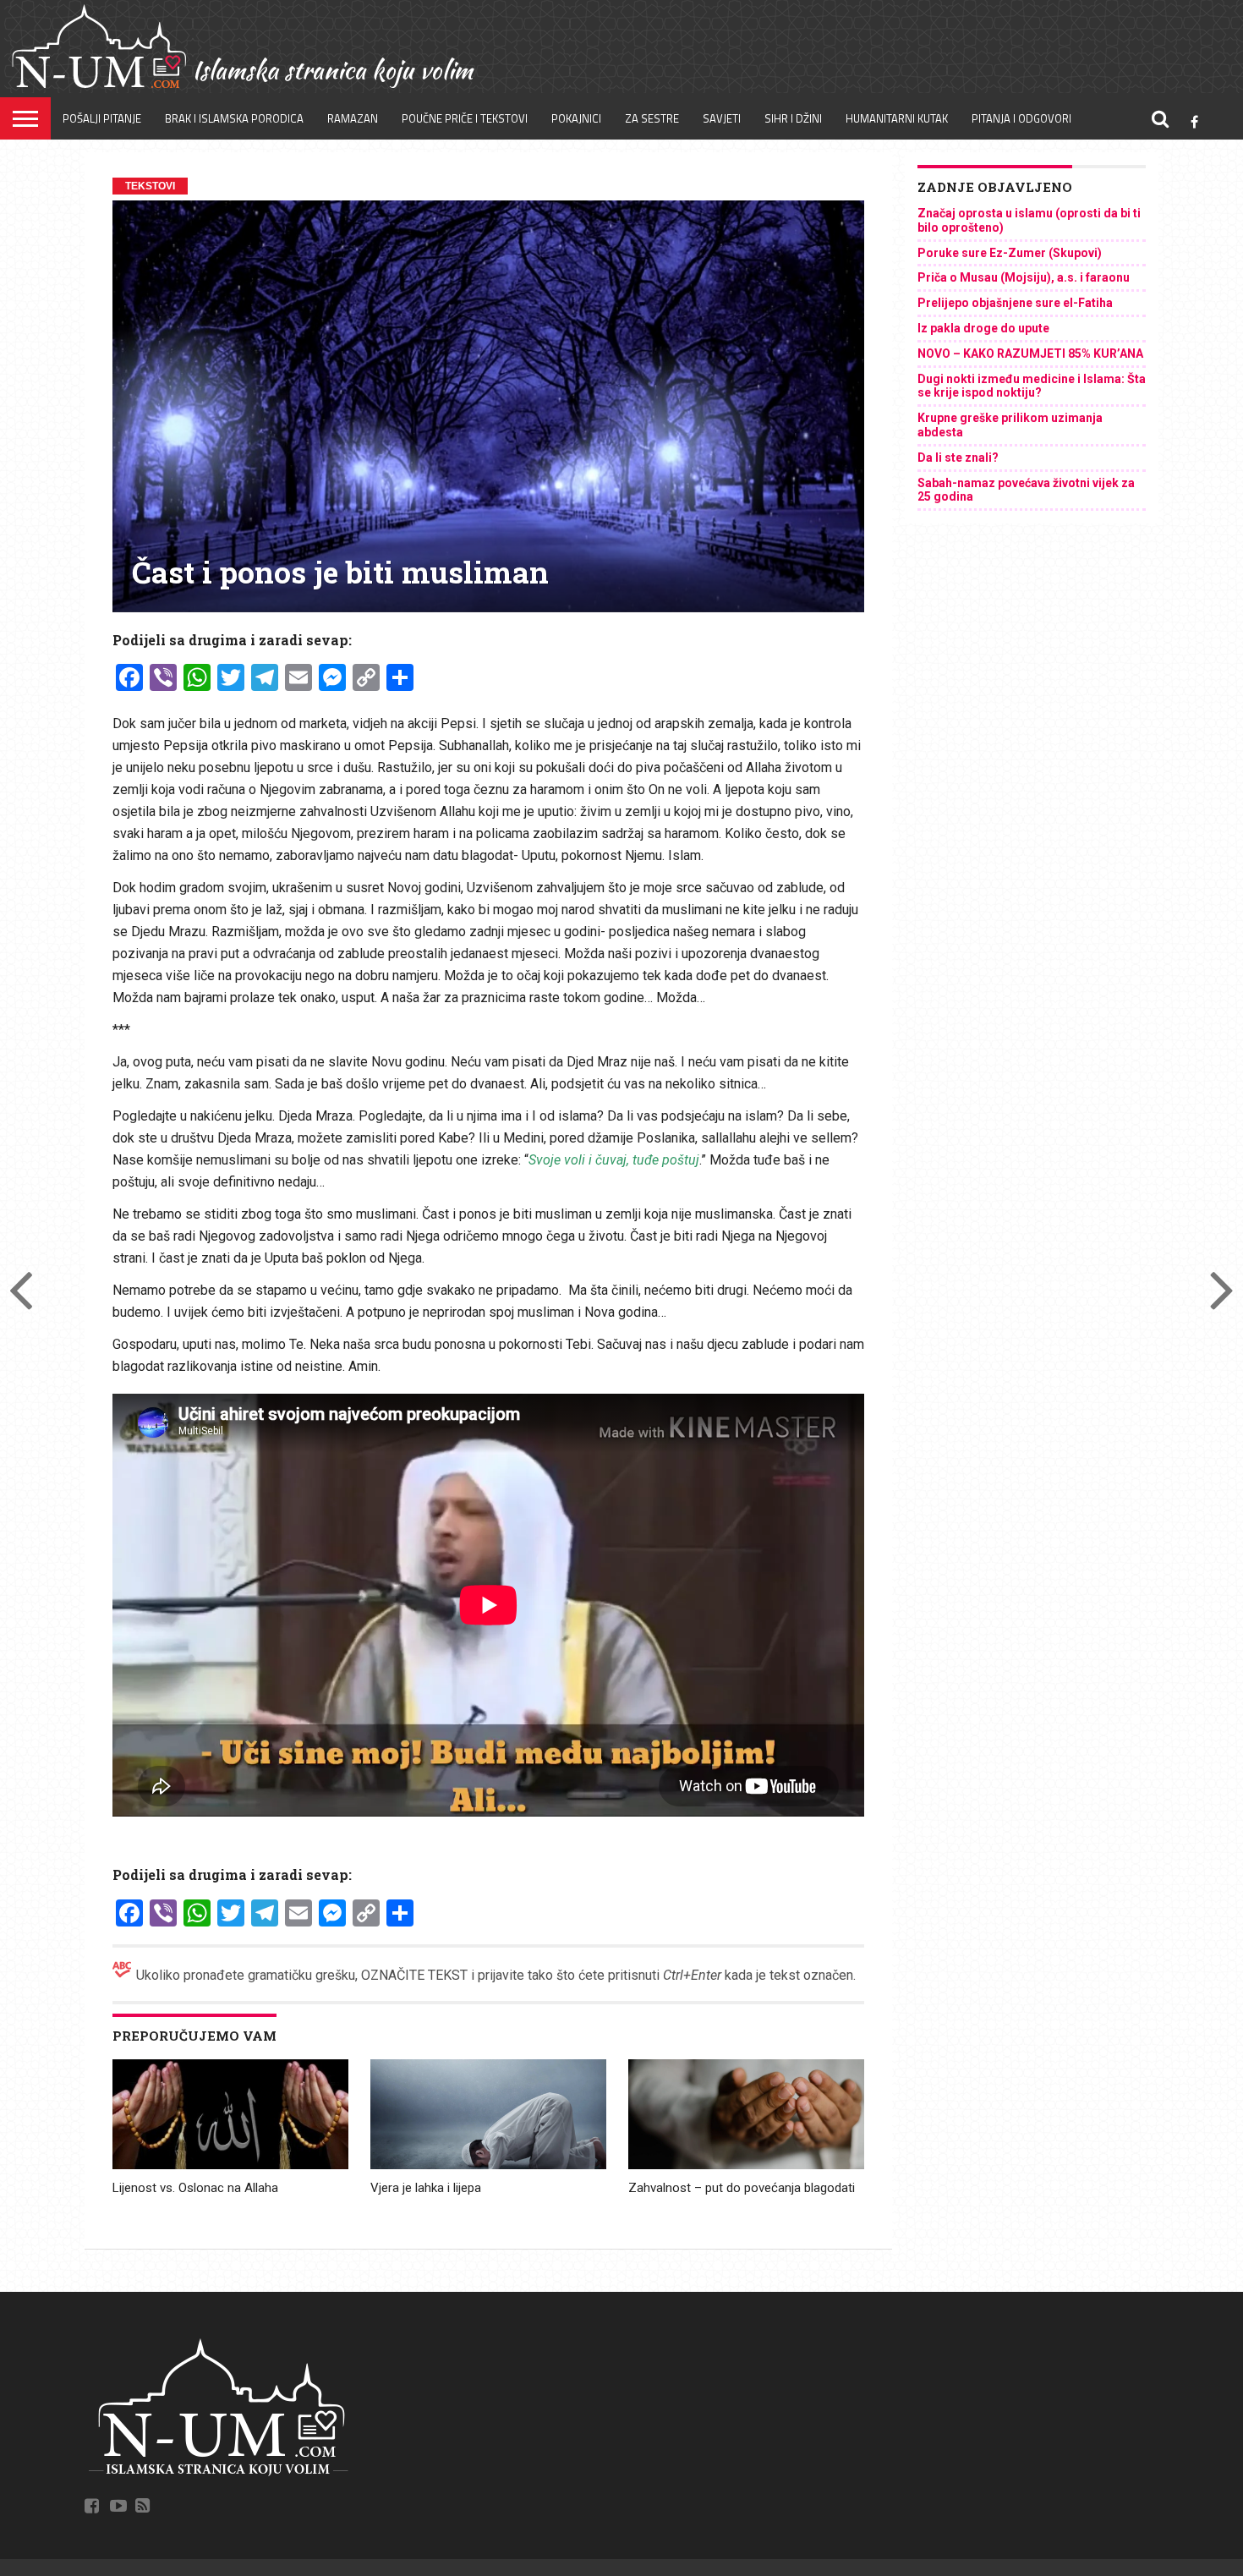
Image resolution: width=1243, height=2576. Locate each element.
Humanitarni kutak (897, 118)
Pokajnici (576, 118)
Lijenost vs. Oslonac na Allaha (195, 2188)
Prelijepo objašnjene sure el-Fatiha (1015, 303)
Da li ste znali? (958, 458)
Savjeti (722, 118)
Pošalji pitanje (102, 118)
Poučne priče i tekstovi (465, 118)
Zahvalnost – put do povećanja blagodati (742, 2188)
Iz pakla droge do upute (983, 328)
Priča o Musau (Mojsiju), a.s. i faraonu (1024, 277)
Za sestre (652, 118)
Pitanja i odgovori (1021, 118)
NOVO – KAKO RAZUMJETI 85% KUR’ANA (1030, 354)
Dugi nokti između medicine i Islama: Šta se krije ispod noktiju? (1032, 386)
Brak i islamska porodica (234, 118)
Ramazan (353, 118)
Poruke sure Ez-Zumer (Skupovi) (1010, 253)
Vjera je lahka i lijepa (426, 2188)
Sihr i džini (793, 118)
